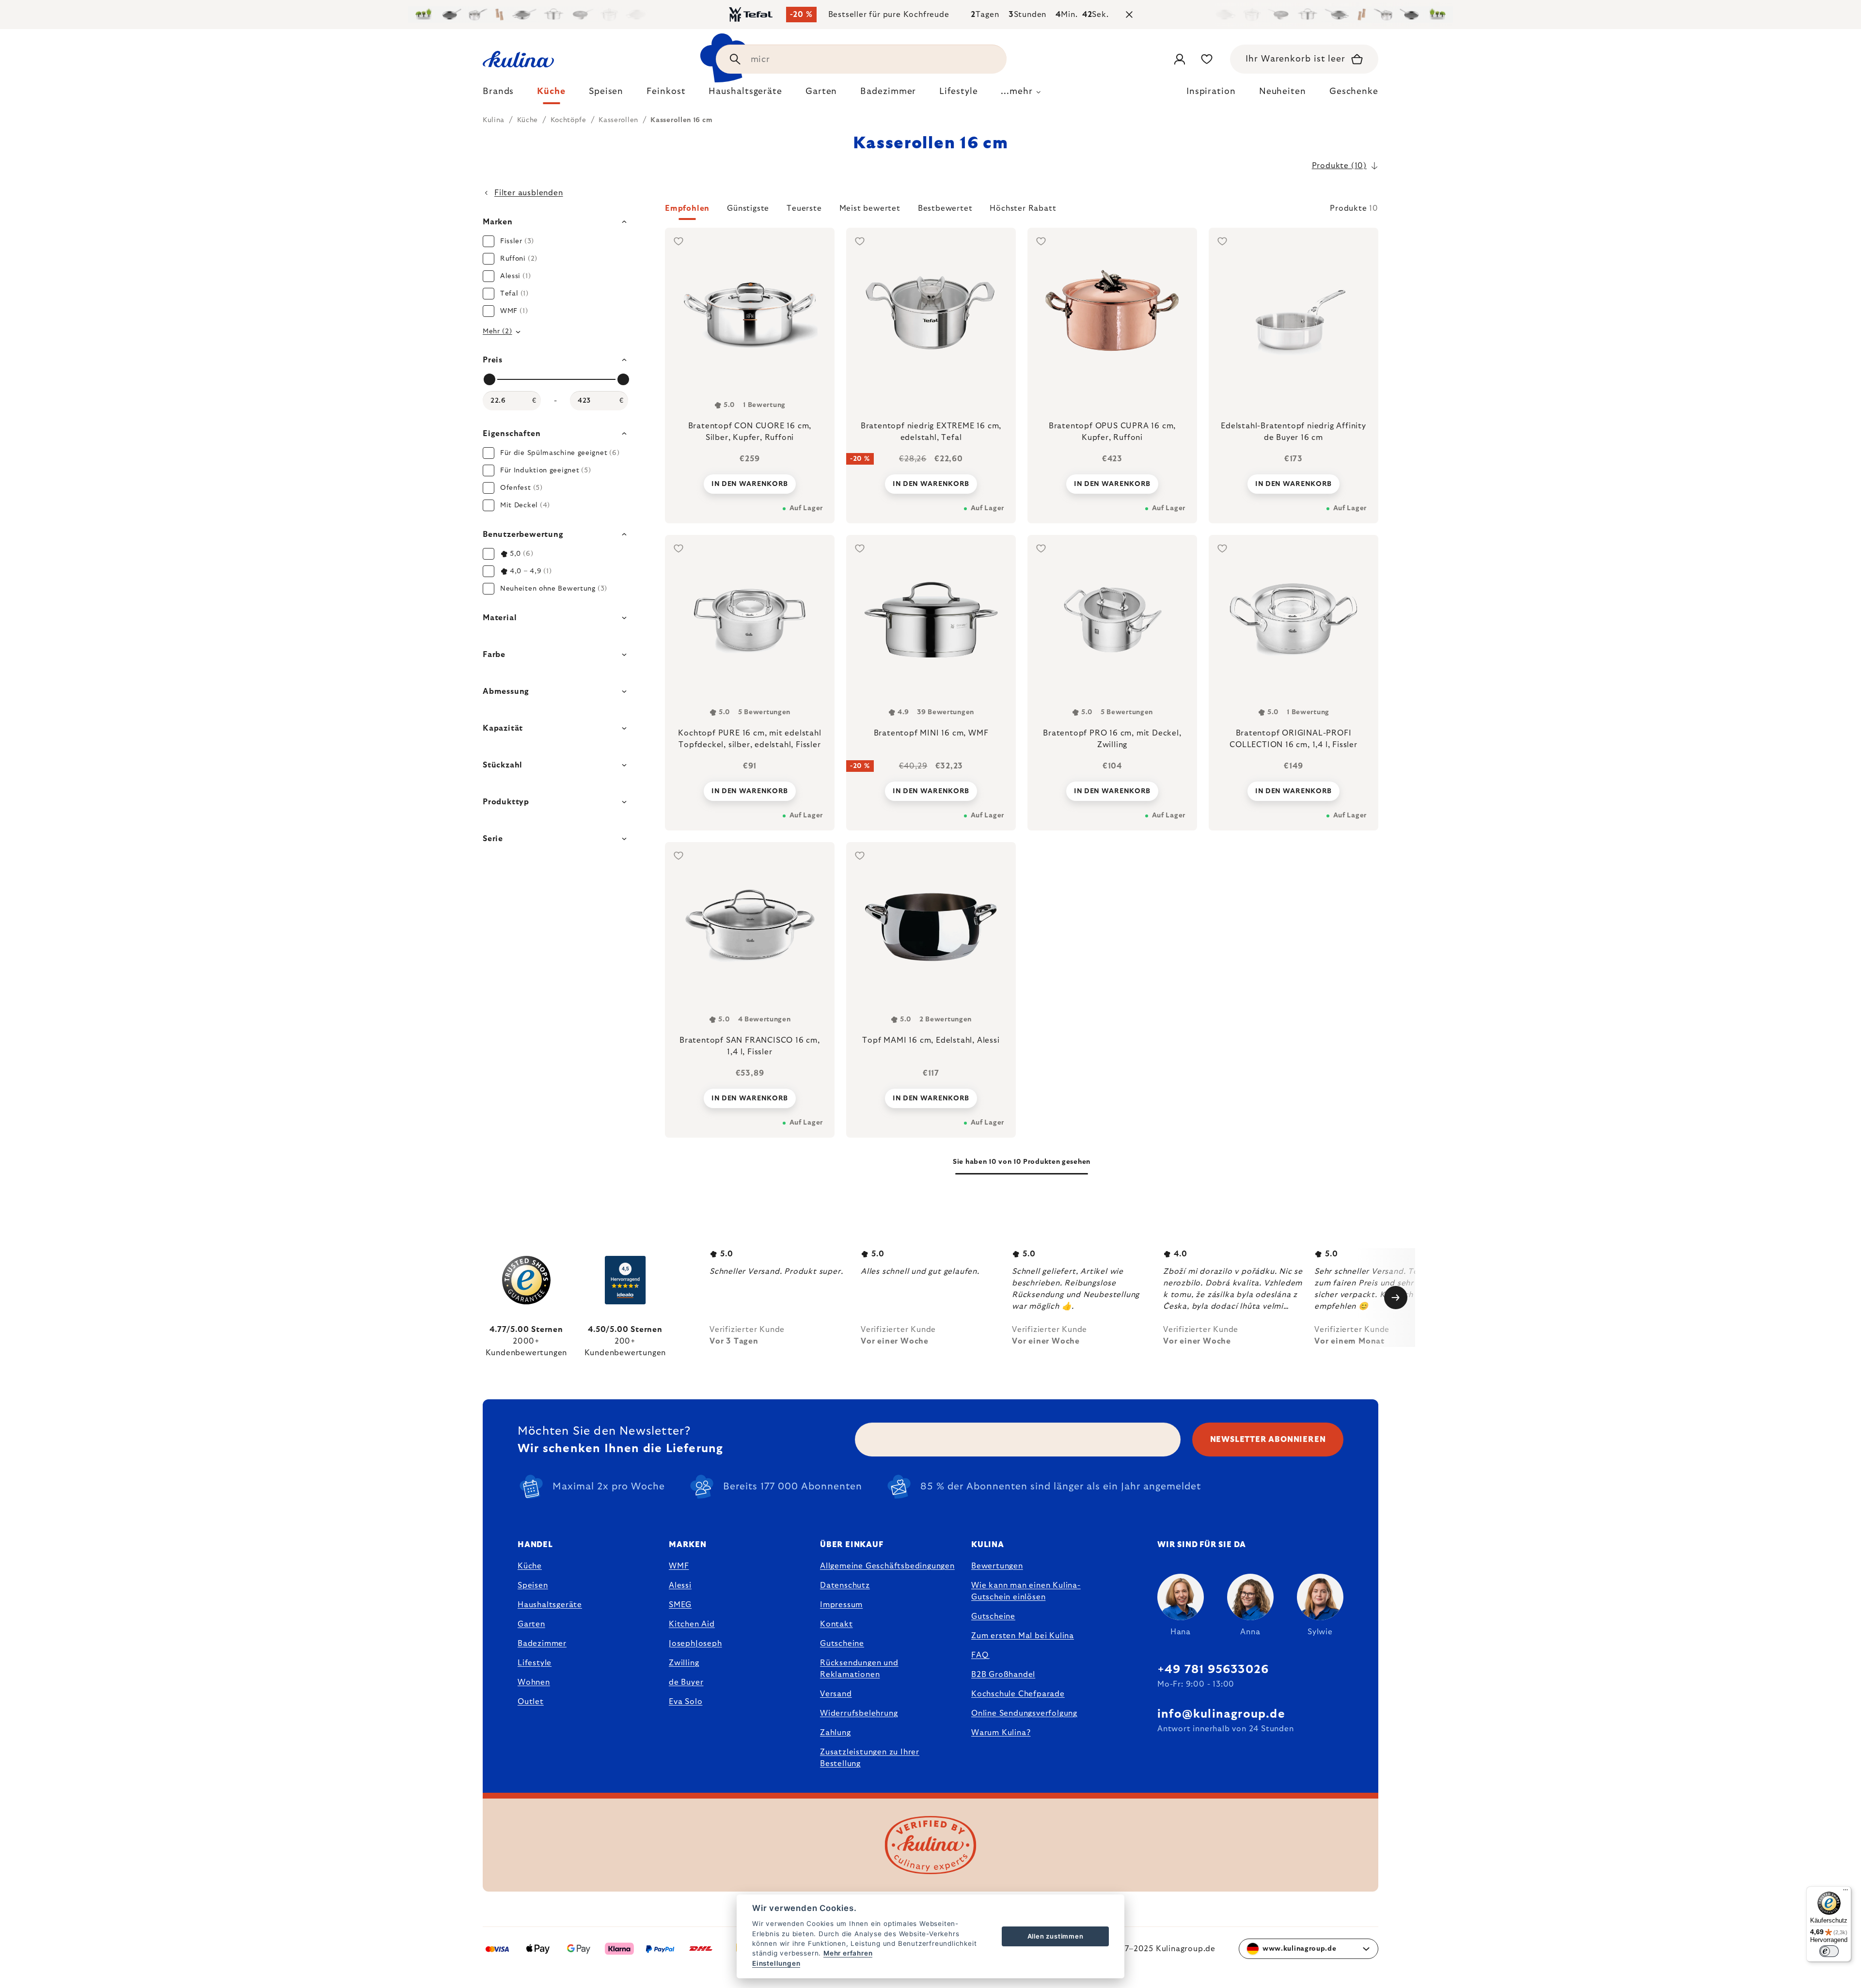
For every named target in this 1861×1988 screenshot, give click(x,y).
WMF (679, 1566)
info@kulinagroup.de (1221, 1714)
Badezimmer (542, 1644)
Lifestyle (535, 1663)
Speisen (533, 1585)
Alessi (680, 1585)
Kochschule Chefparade (1018, 1694)
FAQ (980, 1655)
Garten (531, 1624)
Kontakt (836, 1624)
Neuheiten (1283, 92)
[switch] (1829, 1951)
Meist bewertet (870, 208)
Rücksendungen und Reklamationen (859, 1669)
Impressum (841, 1605)
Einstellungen (776, 1963)
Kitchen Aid (692, 1624)
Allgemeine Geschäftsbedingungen (887, 1566)
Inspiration (1211, 92)
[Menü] (1845, 1892)
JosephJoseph (695, 1644)
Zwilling (684, 1663)
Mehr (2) (497, 331)
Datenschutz (845, 1585)
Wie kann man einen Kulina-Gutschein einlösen (1026, 1591)
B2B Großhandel (1003, 1675)
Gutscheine (842, 1644)
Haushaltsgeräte (550, 1605)
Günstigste (748, 208)
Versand (836, 1694)
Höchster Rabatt (1023, 208)
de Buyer (686, 1682)
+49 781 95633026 (1213, 1670)
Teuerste (804, 208)
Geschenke (1354, 92)
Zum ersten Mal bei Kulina (1023, 1636)
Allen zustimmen (1056, 1936)
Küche (530, 1566)
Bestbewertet (945, 208)
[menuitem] (498, 94)
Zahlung (836, 1733)
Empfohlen (687, 208)
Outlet (531, 1702)
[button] (1022, 211)
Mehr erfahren (848, 1953)
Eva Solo (686, 1702)
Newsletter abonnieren (1268, 1440)
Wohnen (534, 1682)
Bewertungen (997, 1566)
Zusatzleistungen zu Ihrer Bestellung (870, 1758)
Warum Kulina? (1001, 1733)
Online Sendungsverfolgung (1024, 1713)
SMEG (680, 1605)
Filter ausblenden (529, 193)
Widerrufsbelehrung (859, 1713)
